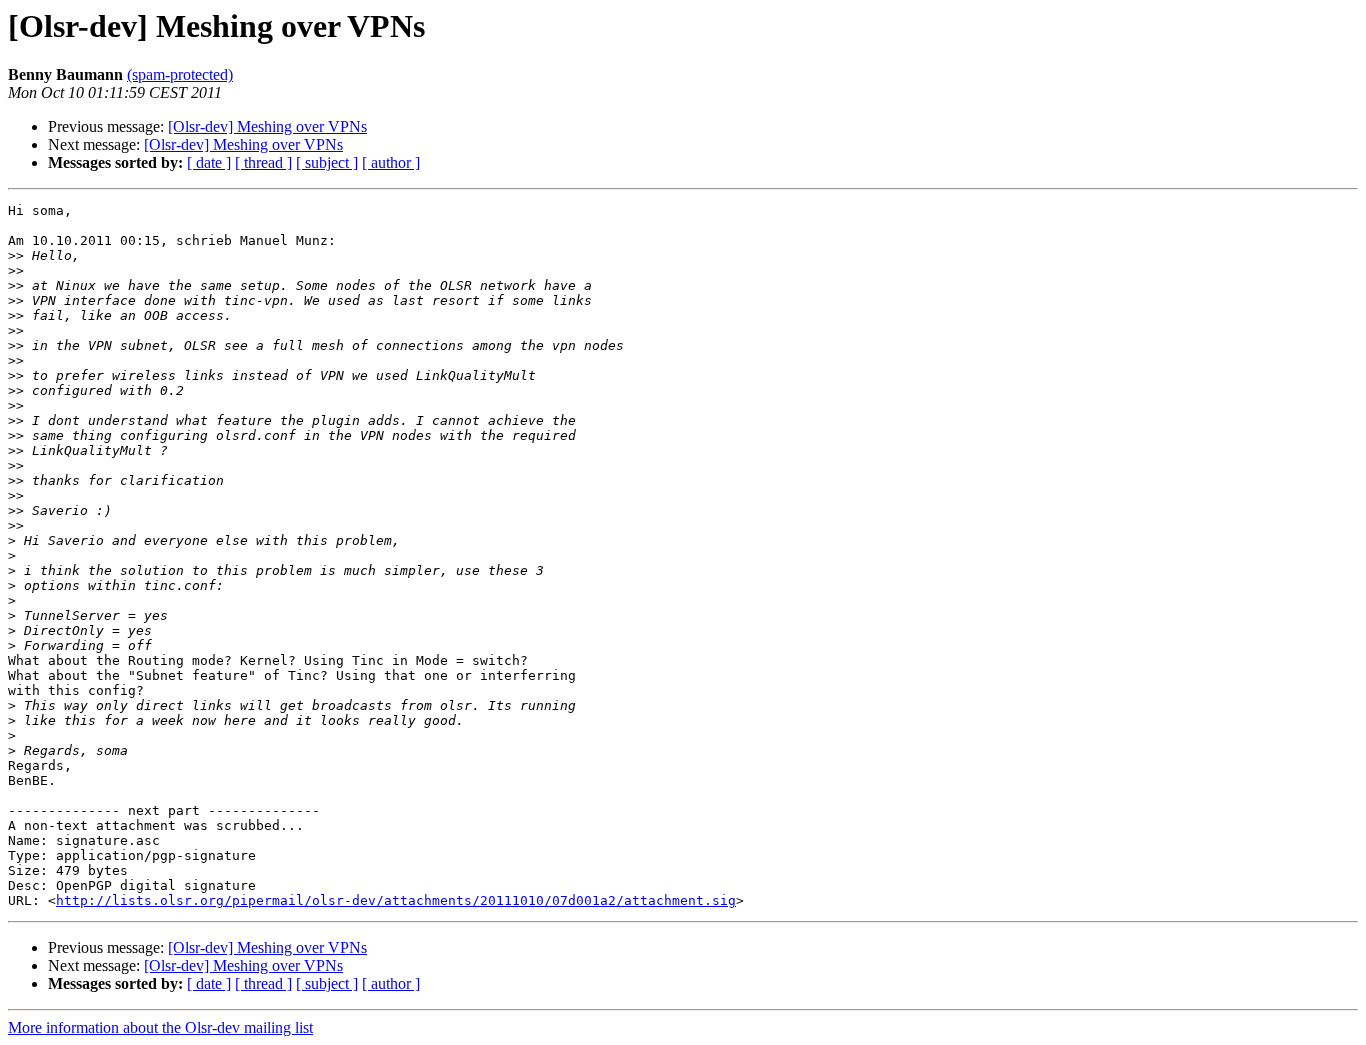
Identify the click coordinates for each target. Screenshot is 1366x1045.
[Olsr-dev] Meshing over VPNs (267, 126)
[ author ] (391, 162)
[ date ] (209, 162)
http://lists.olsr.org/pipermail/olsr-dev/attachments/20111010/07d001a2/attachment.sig (396, 900)
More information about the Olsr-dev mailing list (160, 1027)
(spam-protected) (180, 74)
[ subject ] (327, 162)
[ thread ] (263, 162)
